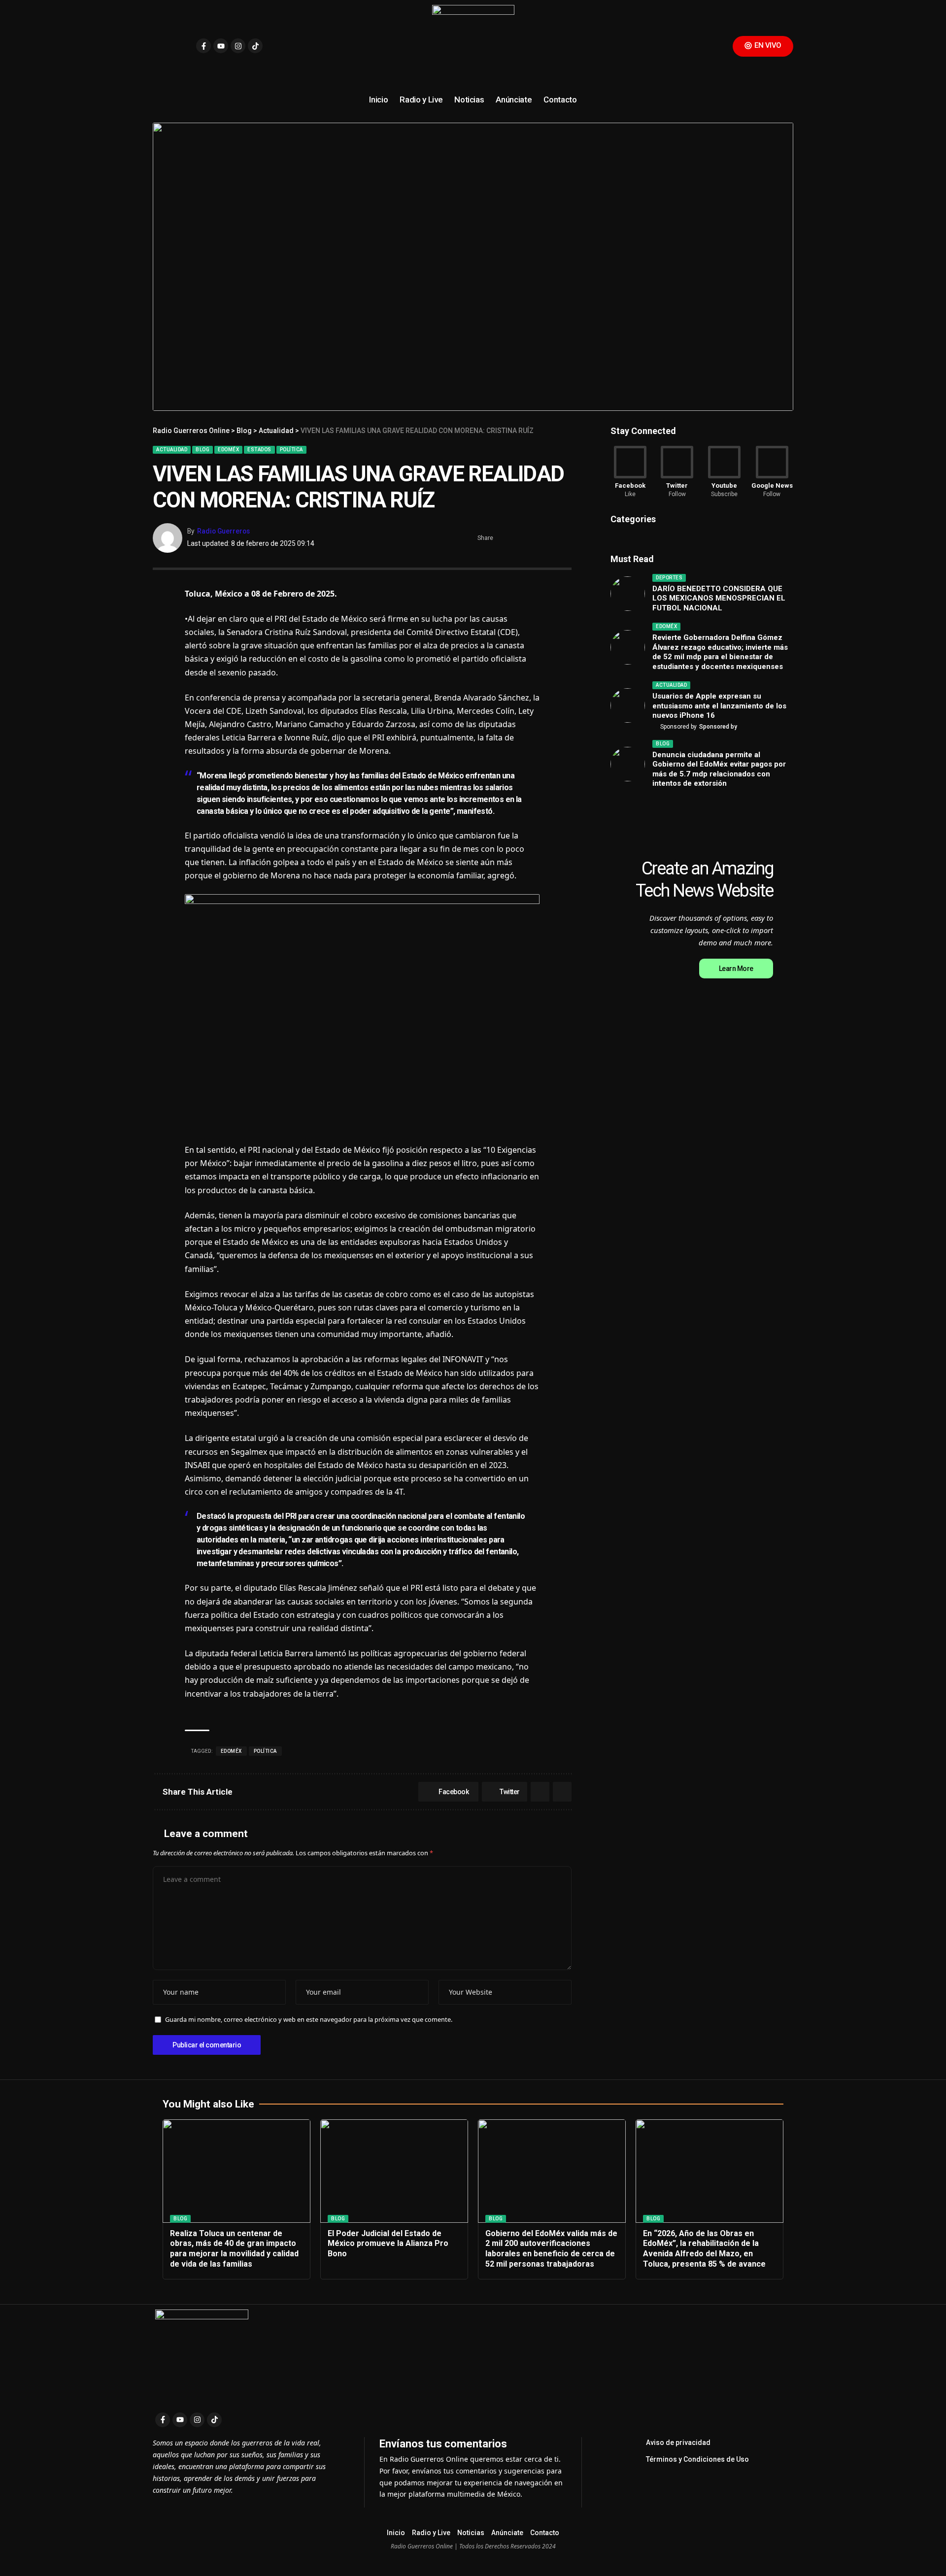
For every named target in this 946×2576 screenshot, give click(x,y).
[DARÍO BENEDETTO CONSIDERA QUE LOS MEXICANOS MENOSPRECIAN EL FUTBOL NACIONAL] (628, 594)
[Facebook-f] (203, 46)
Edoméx (228, 450)
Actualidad (172, 450)
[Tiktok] (255, 46)
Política (291, 450)
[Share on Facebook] (504, 538)
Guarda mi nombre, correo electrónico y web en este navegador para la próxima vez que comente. (309, 2019)
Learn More (736, 969)
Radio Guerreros (223, 531)
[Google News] (772, 472)
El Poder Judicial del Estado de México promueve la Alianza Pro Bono (388, 2244)
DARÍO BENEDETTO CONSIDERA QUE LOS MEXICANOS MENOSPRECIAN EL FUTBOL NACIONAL (719, 598)
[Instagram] (238, 46)
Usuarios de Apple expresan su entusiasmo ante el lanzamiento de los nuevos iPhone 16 (719, 706)
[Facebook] (630, 472)
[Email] (549, 538)
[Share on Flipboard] (534, 538)
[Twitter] (677, 472)
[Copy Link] (565, 538)
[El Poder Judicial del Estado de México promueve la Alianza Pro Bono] (394, 2171)
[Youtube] (221, 46)
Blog (203, 450)
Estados (259, 450)
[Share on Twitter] (519, 538)
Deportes (669, 578)
